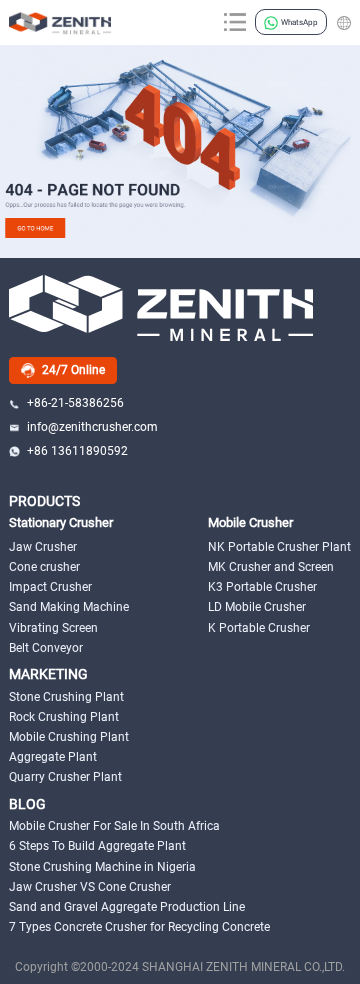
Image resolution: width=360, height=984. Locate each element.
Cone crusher (44, 567)
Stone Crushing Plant (66, 697)
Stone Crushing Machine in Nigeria (102, 867)
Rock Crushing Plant (64, 717)
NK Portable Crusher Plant (279, 547)
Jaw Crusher (43, 547)
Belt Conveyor (46, 648)
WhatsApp (299, 22)
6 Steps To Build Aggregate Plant (97, 846)
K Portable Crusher (259, 628)
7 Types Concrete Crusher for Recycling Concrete (139, 927)
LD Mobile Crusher (257, 607)
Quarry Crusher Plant (65, 777)
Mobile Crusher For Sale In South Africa (114, 826)
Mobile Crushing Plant (69, 737)
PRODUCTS (44, 501)
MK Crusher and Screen (271, 567)
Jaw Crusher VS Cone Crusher (90, 887)
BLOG (27, 804)
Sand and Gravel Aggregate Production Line (127, 907)
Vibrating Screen (53, 628)
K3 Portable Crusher (262, 587)
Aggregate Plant (53, 757)
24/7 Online (73, 370)
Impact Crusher (50, 587)
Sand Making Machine (69, 607)
